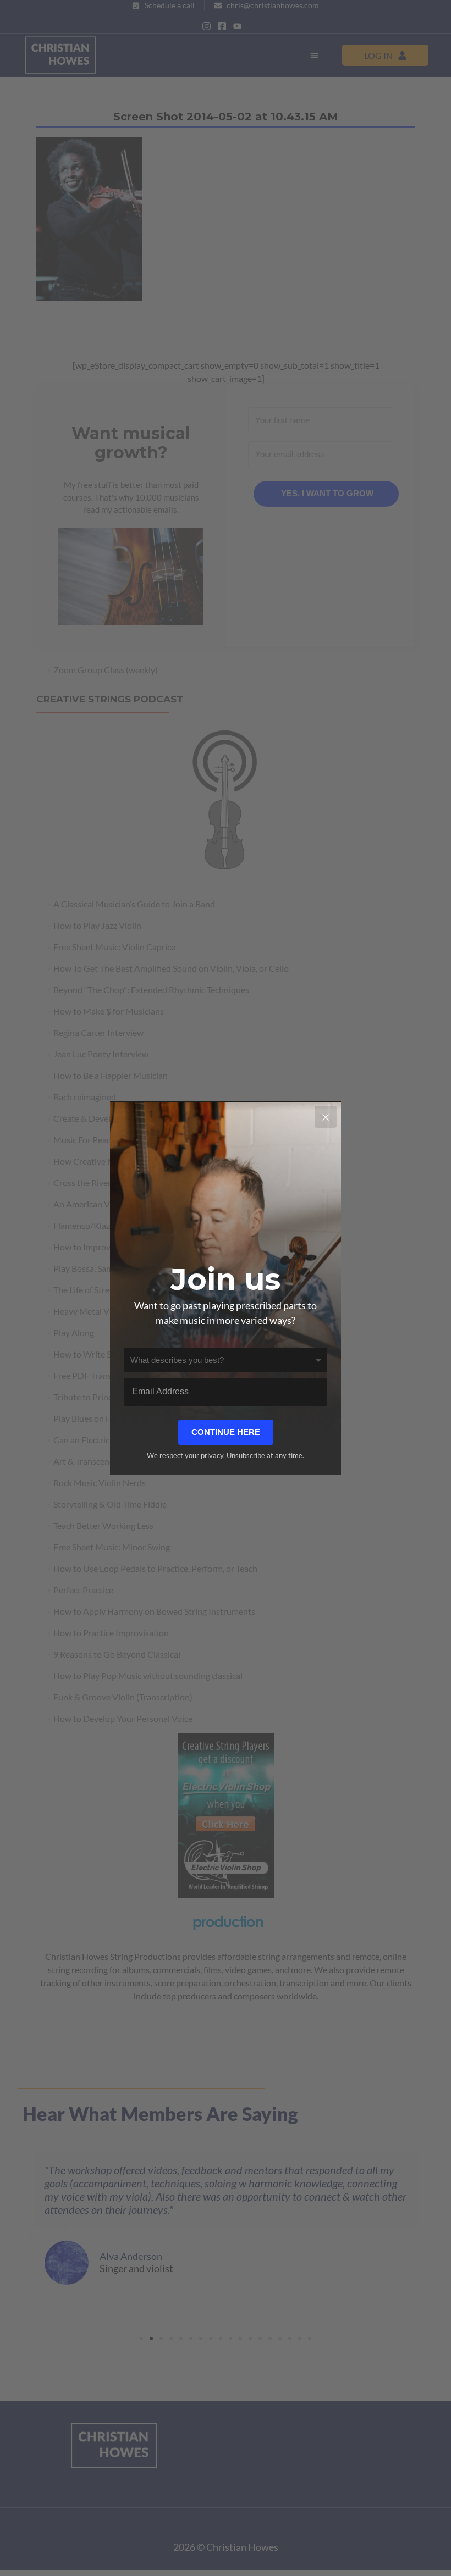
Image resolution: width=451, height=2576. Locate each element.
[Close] (326, 1117)
